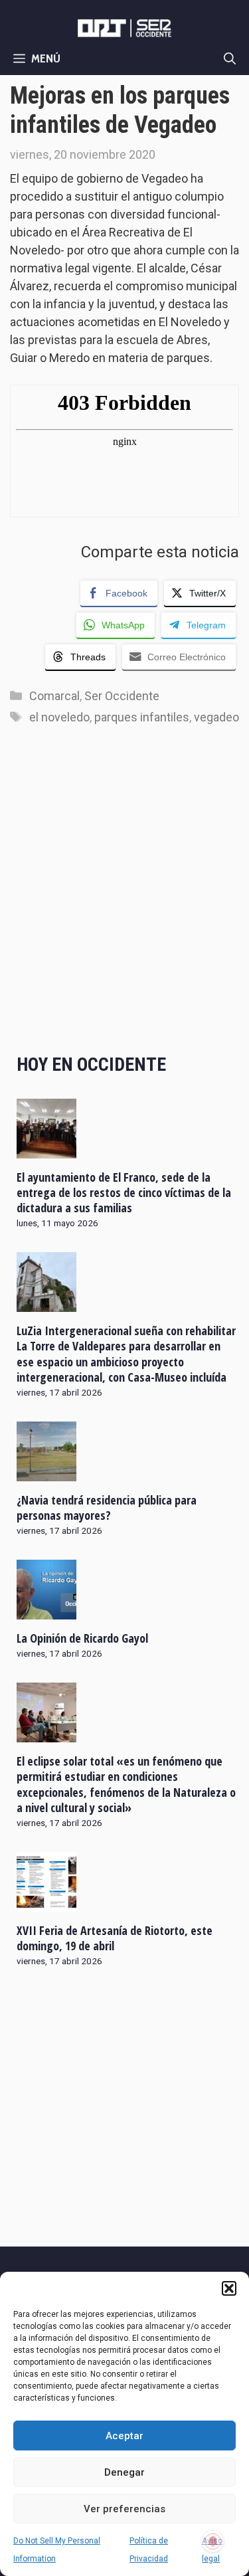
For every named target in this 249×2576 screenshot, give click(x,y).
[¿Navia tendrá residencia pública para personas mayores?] (46, 1473)
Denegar (124, 2472)
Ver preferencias (124, 2509)
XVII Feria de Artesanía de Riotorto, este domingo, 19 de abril (115, 1938)
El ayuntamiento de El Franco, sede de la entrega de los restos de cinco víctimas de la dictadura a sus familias (124, 1193)
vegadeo (216, 717)
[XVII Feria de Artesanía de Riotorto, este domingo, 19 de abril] (46, 1902)
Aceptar (124, 2436)
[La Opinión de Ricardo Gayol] (46, 1611)
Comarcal (54, 696)
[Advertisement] (124, 903)
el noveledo (59, 717)
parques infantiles (142, 717)
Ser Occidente (122, 696)
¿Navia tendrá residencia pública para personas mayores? (107, 1508)
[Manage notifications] (213, 2541)
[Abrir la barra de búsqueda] (230, 58)
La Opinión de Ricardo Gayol (82, 1638)
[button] (229, 2288)
